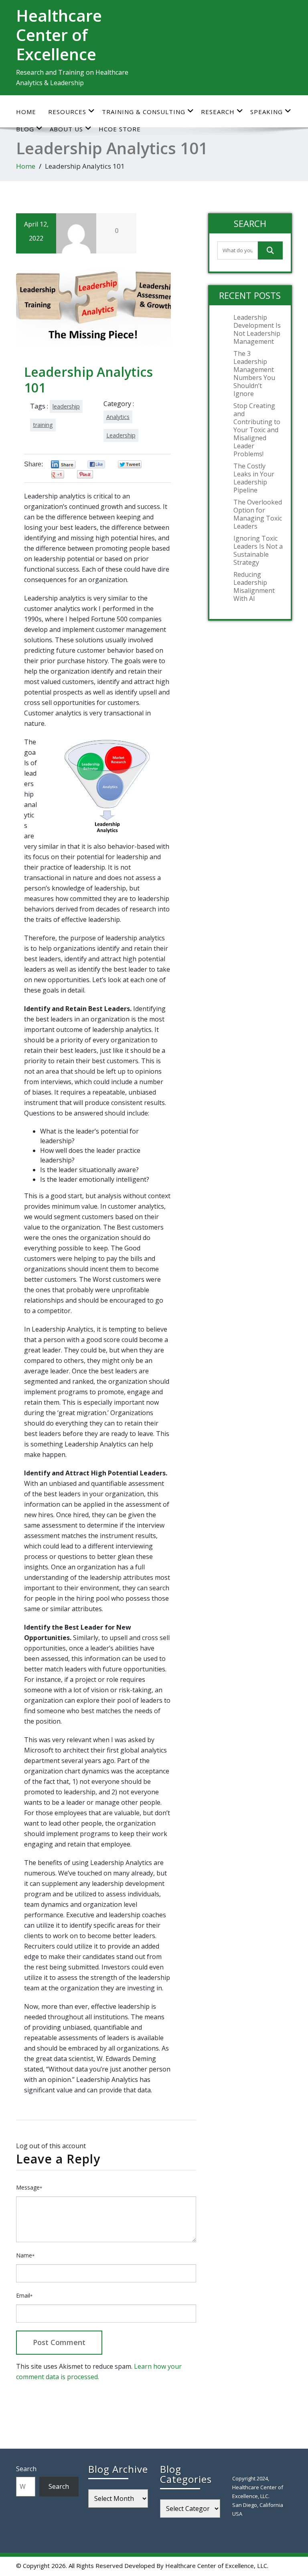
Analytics (118, 417)
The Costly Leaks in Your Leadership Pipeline (254, 478)
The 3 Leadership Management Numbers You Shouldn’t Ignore (254, 374)
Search (26, 2469)
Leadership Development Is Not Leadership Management (257, 329)
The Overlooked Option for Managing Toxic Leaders (258, 514)
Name (25, 2255)
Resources (67, 112)
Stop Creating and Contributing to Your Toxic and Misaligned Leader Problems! (257, 430)
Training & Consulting (144, 112)
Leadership (121, 435)
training (43, 425)
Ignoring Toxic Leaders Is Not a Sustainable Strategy (258, 550)
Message (29, 2187)
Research (218, 112)
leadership (66, 406)
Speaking (266, 112)
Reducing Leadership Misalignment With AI (254, 586)
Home (26, 112)
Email (24, 2295)
